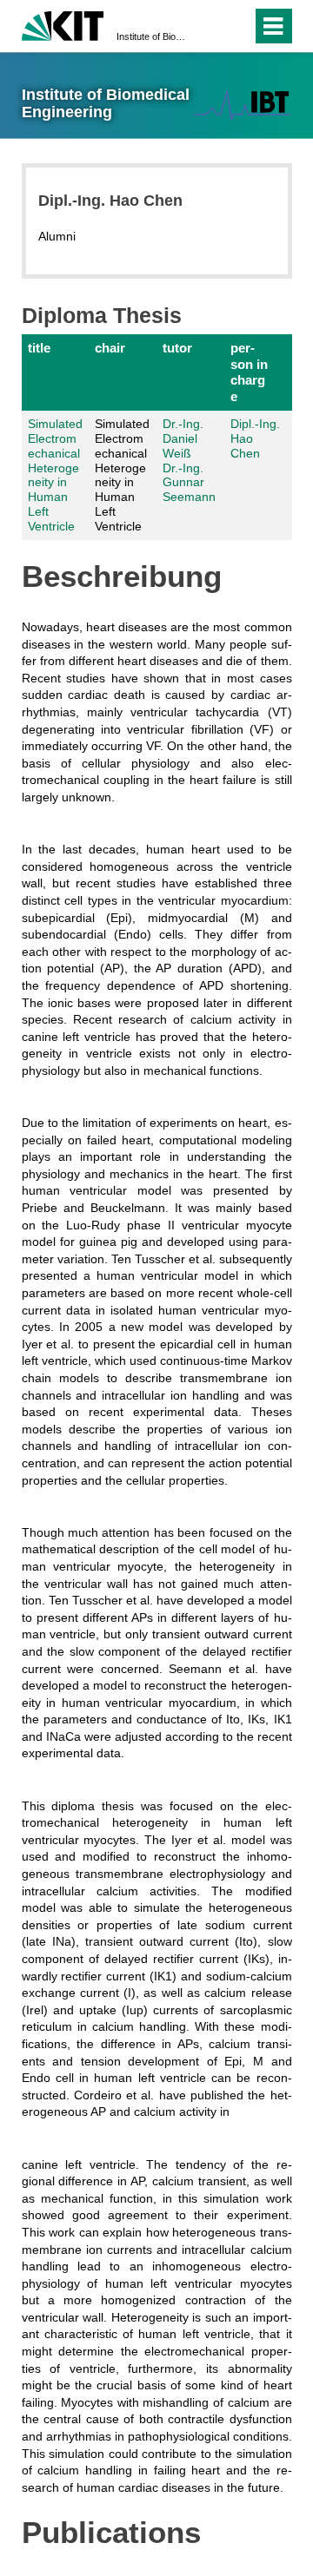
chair (110, 348)
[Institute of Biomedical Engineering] (242, 105)
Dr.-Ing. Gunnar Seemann (189, 483)
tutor (177, 348)
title (39, 348)
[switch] (207, 26)
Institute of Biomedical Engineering (151, 36)
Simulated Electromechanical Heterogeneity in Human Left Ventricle (55, 475)
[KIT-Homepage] (63, 24)
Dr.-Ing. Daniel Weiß (183, 438)
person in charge (249, 372)
